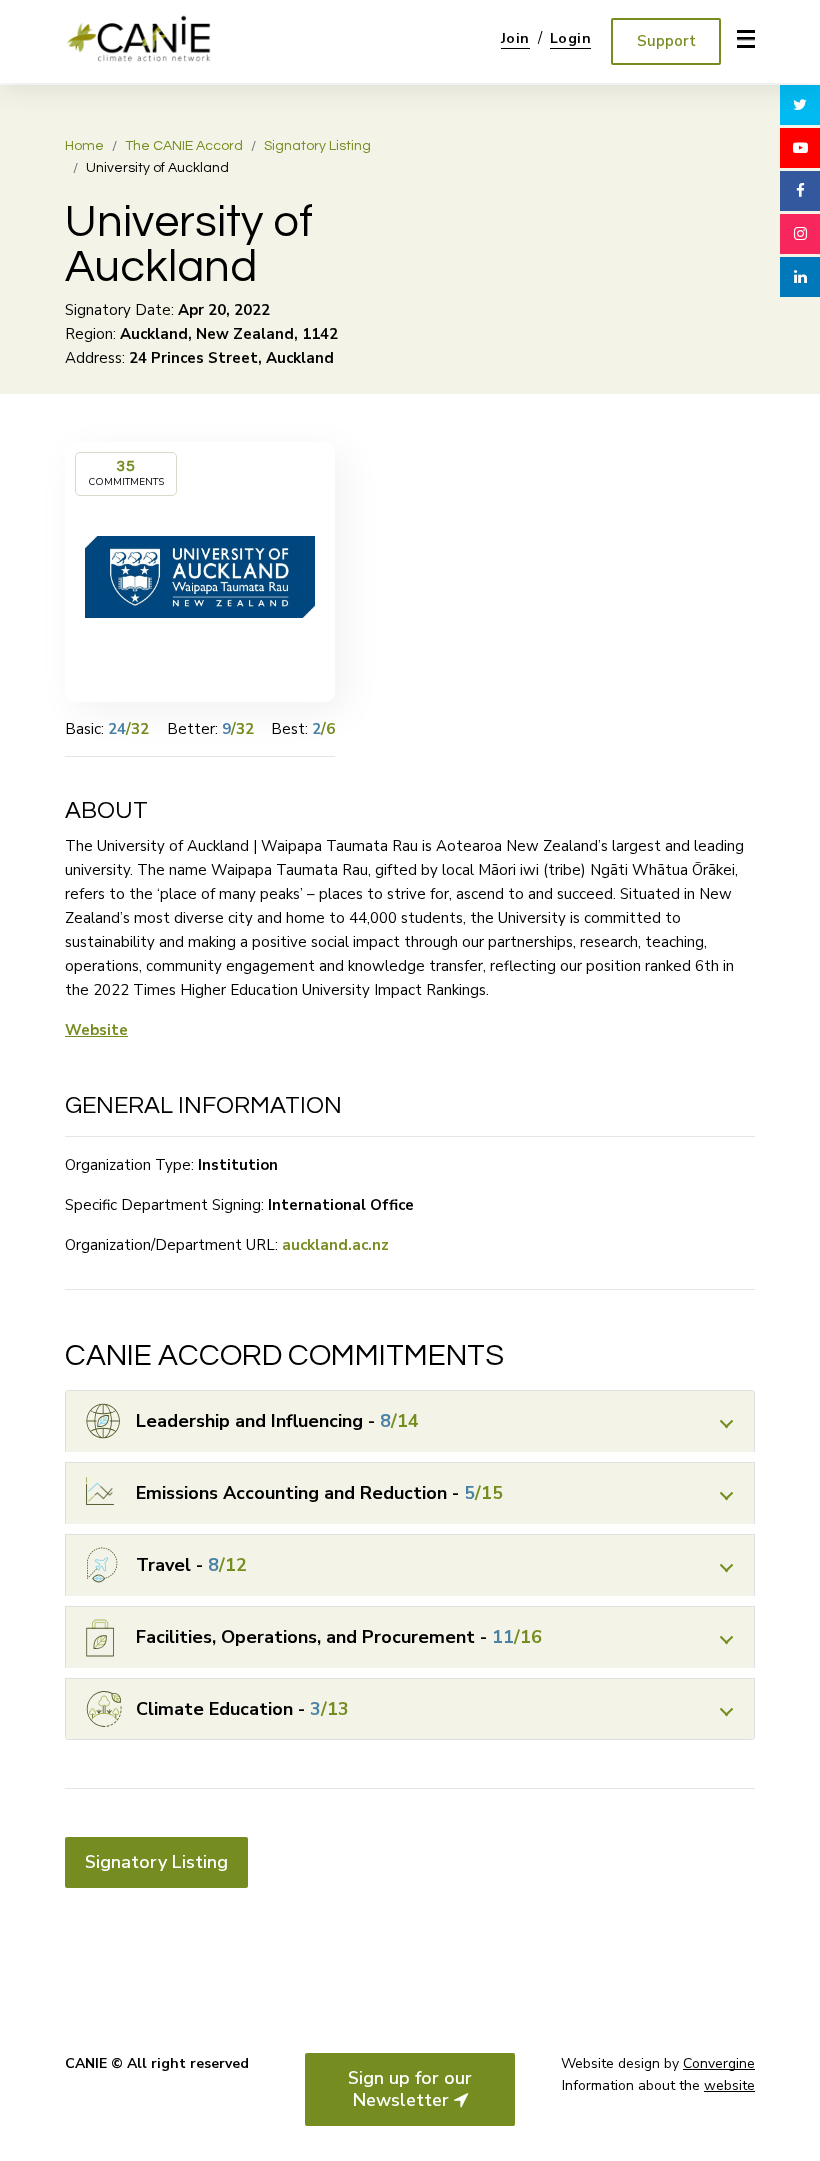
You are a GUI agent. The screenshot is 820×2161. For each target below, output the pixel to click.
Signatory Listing (317, 146)
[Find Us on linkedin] (800, 277)
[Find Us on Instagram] (800, 234)
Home (84, 146)
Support (666, 41)
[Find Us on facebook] (800, 191)
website (729, 2085)
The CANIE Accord (184, 146)
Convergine (719, 2063)
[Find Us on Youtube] (800, 148)
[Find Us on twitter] (800, 105)
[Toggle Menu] (740, 39)
